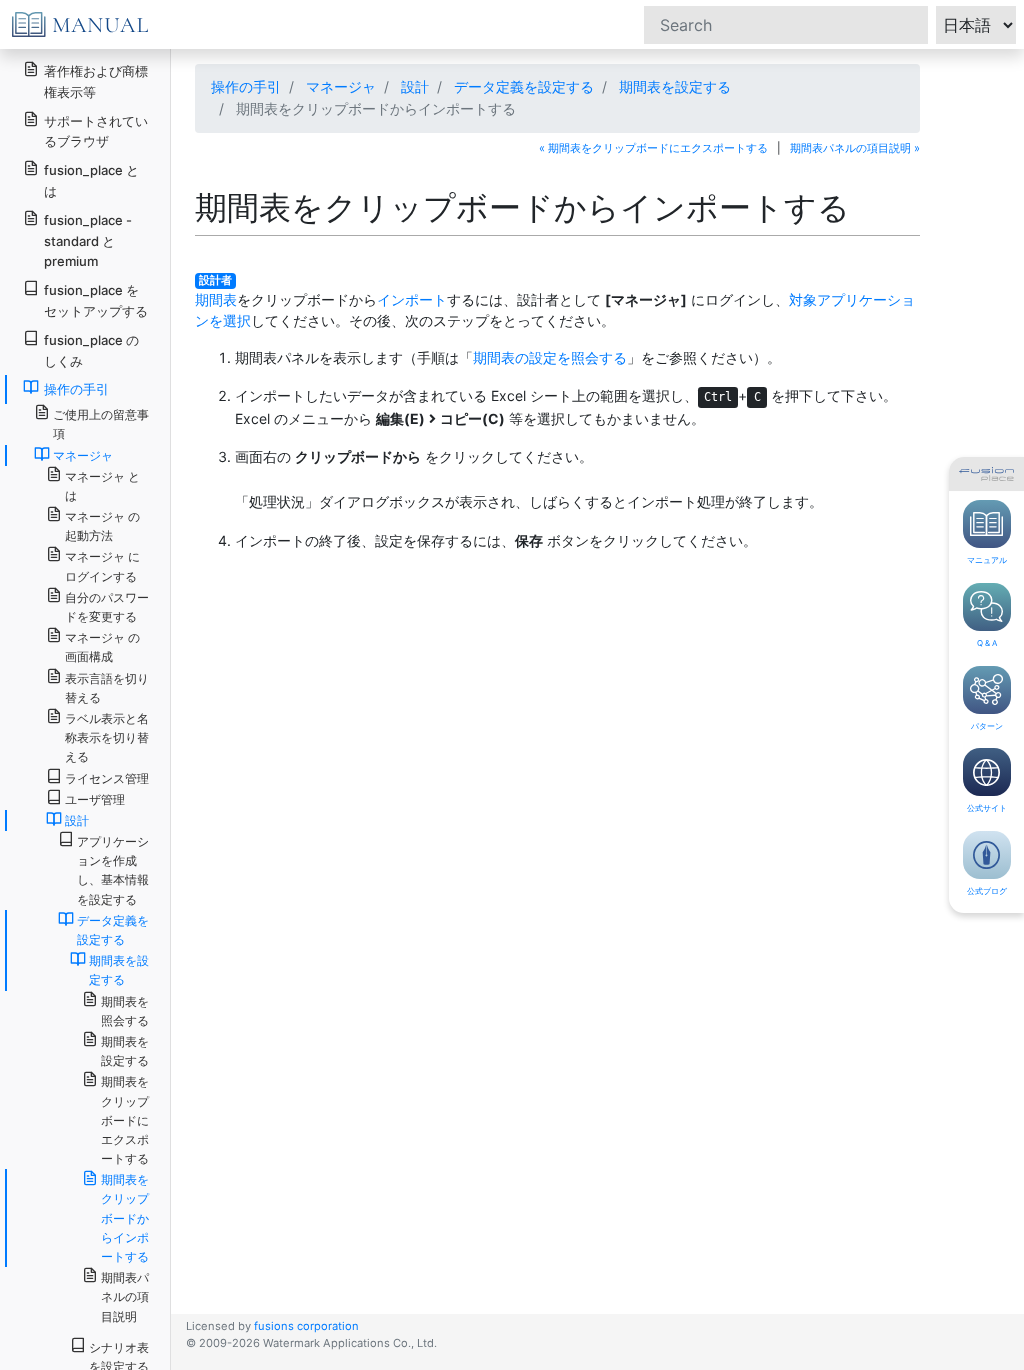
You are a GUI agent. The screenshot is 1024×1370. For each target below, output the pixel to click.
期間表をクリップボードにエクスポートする (125, 1120)
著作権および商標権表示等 (96, 81)
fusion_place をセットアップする (96, 300)
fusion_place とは (91, 180)
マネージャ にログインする (102, 566)
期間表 (216, 299)
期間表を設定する (675, 86)
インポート (412, 299)
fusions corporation (306, 1326)
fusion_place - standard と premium (88, 241)
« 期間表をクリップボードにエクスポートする (653, 148)
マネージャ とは (102, 486)
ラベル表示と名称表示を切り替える (107, 737)
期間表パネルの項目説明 (125, 1296)
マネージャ (341, 86)
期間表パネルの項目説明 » (855, 148)
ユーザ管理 (95, 799)
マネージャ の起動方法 (102, 526)
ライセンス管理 (107, 778)
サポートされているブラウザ (96, 131)
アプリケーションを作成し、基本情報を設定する (113, 870)
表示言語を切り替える (107, 688)
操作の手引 (246, 86)
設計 (415, 86)
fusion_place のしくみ (91, 350)
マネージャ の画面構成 (102, 647)
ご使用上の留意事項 (101, 424)
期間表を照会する (125, 1011)
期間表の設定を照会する (550, 357)
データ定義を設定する (524, 86)
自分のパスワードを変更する (107, 607)
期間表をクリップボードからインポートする (125, 1218)
